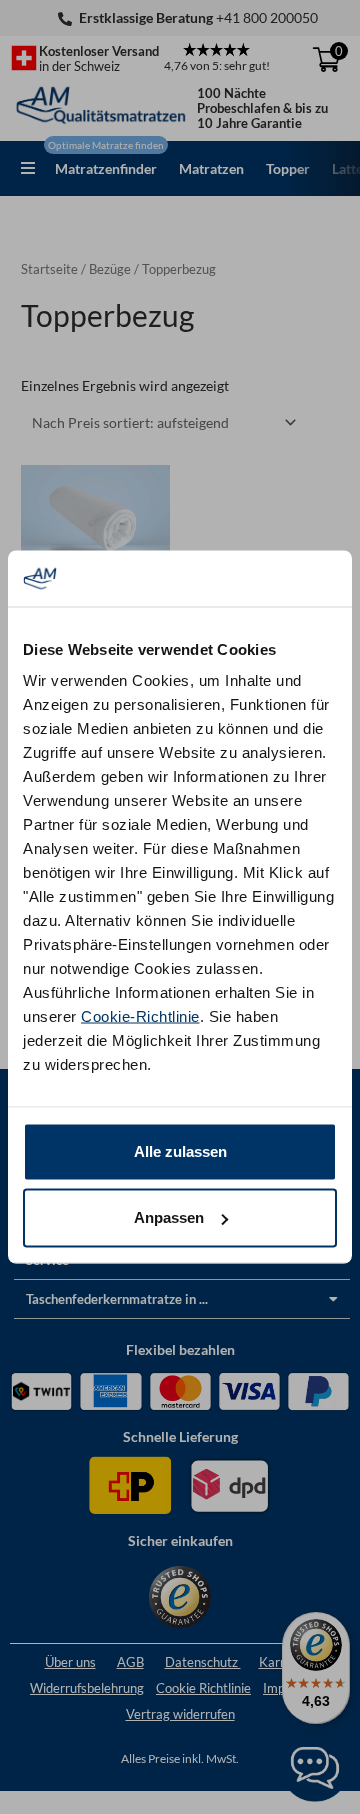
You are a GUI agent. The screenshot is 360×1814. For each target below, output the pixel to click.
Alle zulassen (180, 1151)
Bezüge (110, 269)
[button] (28, 168)
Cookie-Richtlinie (140, 1016)
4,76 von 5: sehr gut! (217, 65)
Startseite (49, 269)
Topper (288, 168)
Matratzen (211, 168)
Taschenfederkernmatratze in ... (117, 1299)
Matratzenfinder (106, 168)
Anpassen (169, 1217)
